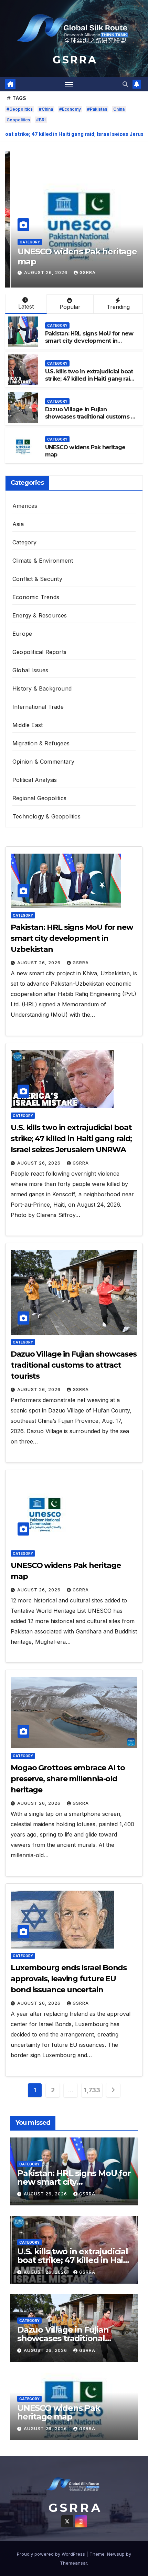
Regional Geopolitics (39, 798)
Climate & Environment (43, 561)
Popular (70, 307)
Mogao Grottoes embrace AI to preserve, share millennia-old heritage (68, 1779)
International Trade (38, 707)
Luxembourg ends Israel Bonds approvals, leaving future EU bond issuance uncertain (69, 1979)
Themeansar (73, 2563)
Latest (26, 306)
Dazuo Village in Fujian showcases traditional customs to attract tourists (91, 417)
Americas (25, 506)
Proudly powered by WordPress (52, 2554)
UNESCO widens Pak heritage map (72, 256)
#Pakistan (97, 109)
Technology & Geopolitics (46, 816)
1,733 (92, 2090)
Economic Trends (36, 597)
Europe (22, 634)
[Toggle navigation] (69, 84)
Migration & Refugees (41, 743)
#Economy (70, 109)
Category (24, 242)
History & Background (42, 688)
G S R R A (74, 60)
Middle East (28, 725)
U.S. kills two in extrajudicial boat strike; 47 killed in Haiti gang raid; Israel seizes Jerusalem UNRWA (90, 379)
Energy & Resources (40, 615)
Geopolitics (18, 120)
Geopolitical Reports (39, 652)
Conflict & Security (37, 579)
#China (46, 109)
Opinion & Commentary (43, 762)
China (119, 109)
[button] (125, 84)
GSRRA (82, 273)
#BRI (41, 120)
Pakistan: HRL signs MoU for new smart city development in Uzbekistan (89, 341)
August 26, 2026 (41, 273)
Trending (118, 307)
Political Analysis (35, 780)
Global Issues (30, 670)
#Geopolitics (20, 109)
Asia (18, 524)
